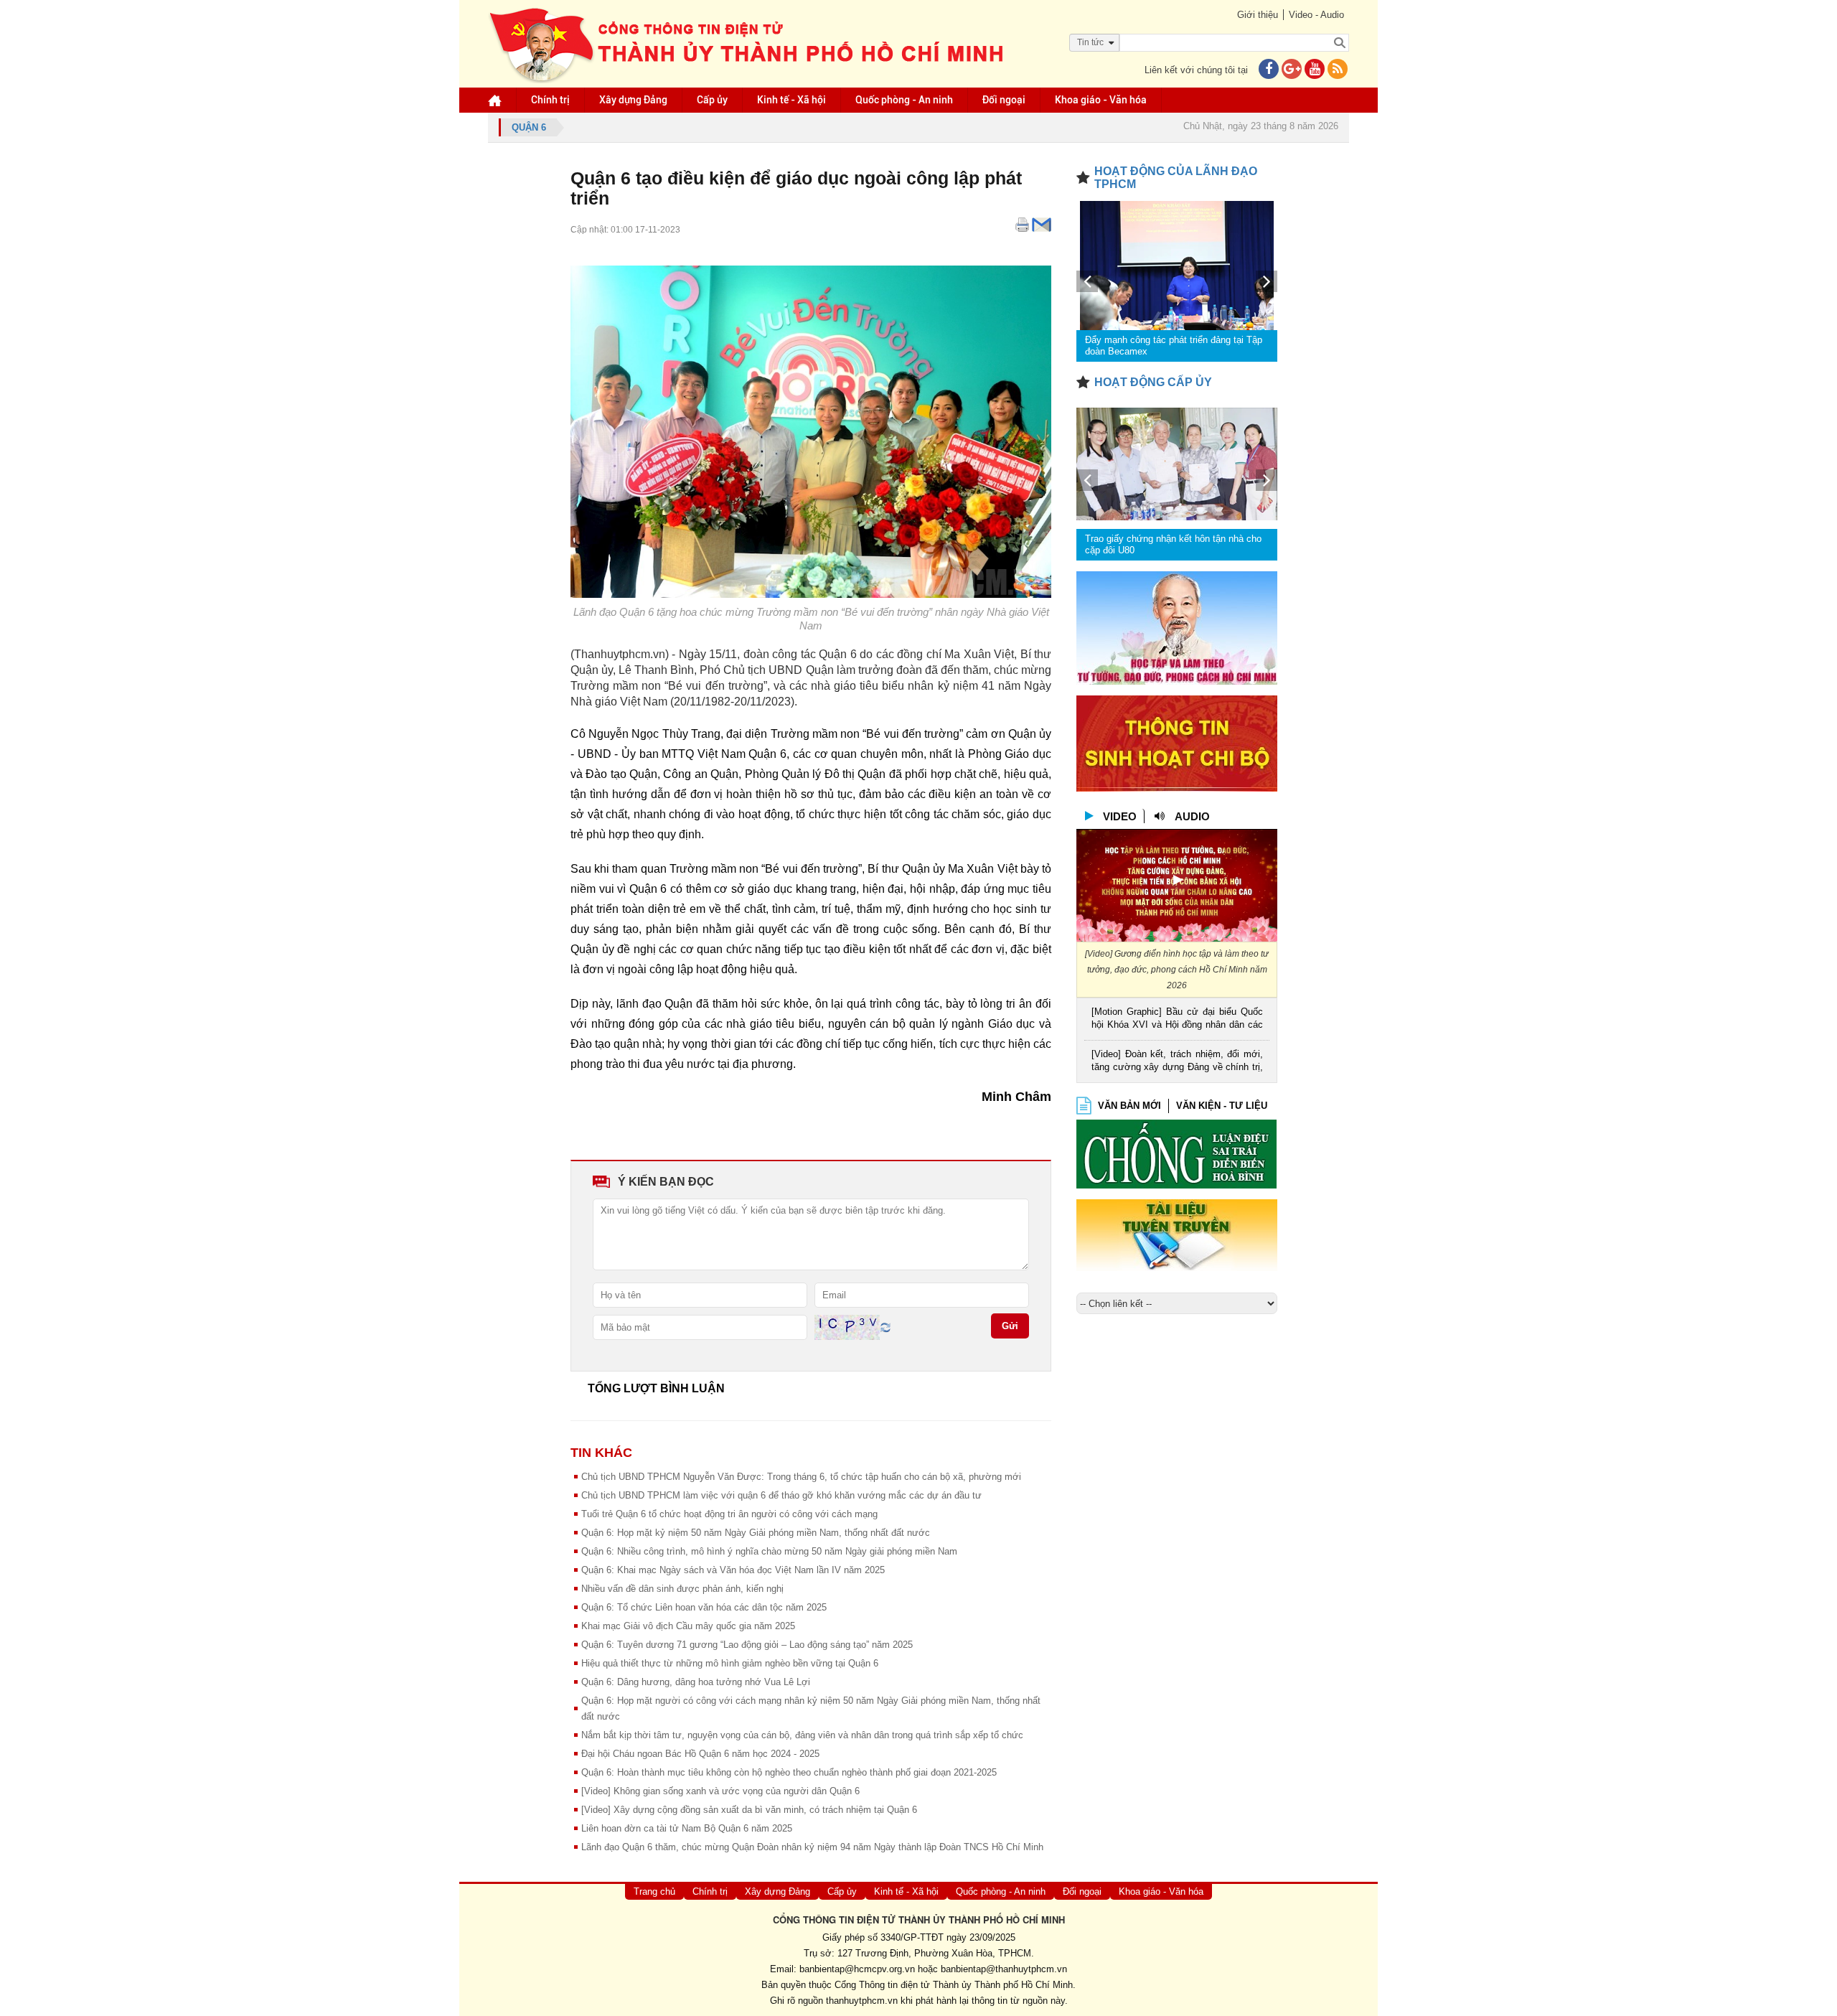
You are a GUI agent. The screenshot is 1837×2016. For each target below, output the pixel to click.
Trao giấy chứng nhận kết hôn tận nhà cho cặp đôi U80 (1173, 544)
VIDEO (1120, 816)
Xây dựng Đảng (633, 100)
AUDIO (1192, 816)
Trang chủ (654, 1891)
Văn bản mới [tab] (1129, 1106)
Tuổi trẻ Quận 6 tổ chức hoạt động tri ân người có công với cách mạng (729, 1514)
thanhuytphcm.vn (862, 2001)
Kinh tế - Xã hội (791, 100)
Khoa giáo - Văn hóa (1101, 100)
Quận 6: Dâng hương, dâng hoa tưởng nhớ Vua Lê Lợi (696, 1682)
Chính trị (550, 100)
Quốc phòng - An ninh (904, 100)
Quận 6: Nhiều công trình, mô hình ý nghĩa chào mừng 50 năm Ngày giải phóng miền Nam (769, 1551)
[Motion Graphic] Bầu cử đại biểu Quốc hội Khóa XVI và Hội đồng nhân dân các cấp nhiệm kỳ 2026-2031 (1177, 1019)
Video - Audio (1316, 15)
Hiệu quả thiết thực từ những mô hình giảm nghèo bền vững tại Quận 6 (730, 1663)
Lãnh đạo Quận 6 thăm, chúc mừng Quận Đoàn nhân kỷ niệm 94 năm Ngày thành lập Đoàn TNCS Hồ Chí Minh (812, 1847)
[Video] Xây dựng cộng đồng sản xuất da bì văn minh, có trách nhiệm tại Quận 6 (749, 1810)
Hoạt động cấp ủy (1153, 382)
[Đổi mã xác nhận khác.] (885, 1327)
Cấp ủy (712, 100)
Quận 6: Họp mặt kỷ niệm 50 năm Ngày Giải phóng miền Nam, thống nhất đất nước (756, 1533)
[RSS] (1338, 70)
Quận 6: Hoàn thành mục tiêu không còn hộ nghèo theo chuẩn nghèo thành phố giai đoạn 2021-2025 (789, 1772)
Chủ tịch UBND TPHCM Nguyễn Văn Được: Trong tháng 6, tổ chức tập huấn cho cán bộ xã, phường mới (801, 1477)
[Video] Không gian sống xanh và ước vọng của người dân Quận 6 (720, 1791)
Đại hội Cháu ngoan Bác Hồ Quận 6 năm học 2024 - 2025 (700, 1754)
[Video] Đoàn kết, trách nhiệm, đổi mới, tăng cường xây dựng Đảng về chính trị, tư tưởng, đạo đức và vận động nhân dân (1177, 1062)
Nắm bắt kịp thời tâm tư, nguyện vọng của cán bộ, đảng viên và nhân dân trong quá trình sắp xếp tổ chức (802, 1735)
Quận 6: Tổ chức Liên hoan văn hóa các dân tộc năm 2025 (704, 1607)
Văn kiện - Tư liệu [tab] (1222, 1106)
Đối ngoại (1004, 100)
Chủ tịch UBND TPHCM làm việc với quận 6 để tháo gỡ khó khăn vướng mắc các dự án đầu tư (781, 1495)
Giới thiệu (1258, 15)
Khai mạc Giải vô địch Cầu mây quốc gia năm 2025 (688, 1626)
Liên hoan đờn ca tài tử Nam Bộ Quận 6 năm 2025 (687, 1828)
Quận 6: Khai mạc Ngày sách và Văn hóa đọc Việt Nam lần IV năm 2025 (733, 1570)
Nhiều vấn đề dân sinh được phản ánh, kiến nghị (682, 1589)
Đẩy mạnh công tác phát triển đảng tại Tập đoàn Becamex (1174, 346)
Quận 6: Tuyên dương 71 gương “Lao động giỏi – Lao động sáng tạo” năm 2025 (747, 1645)
